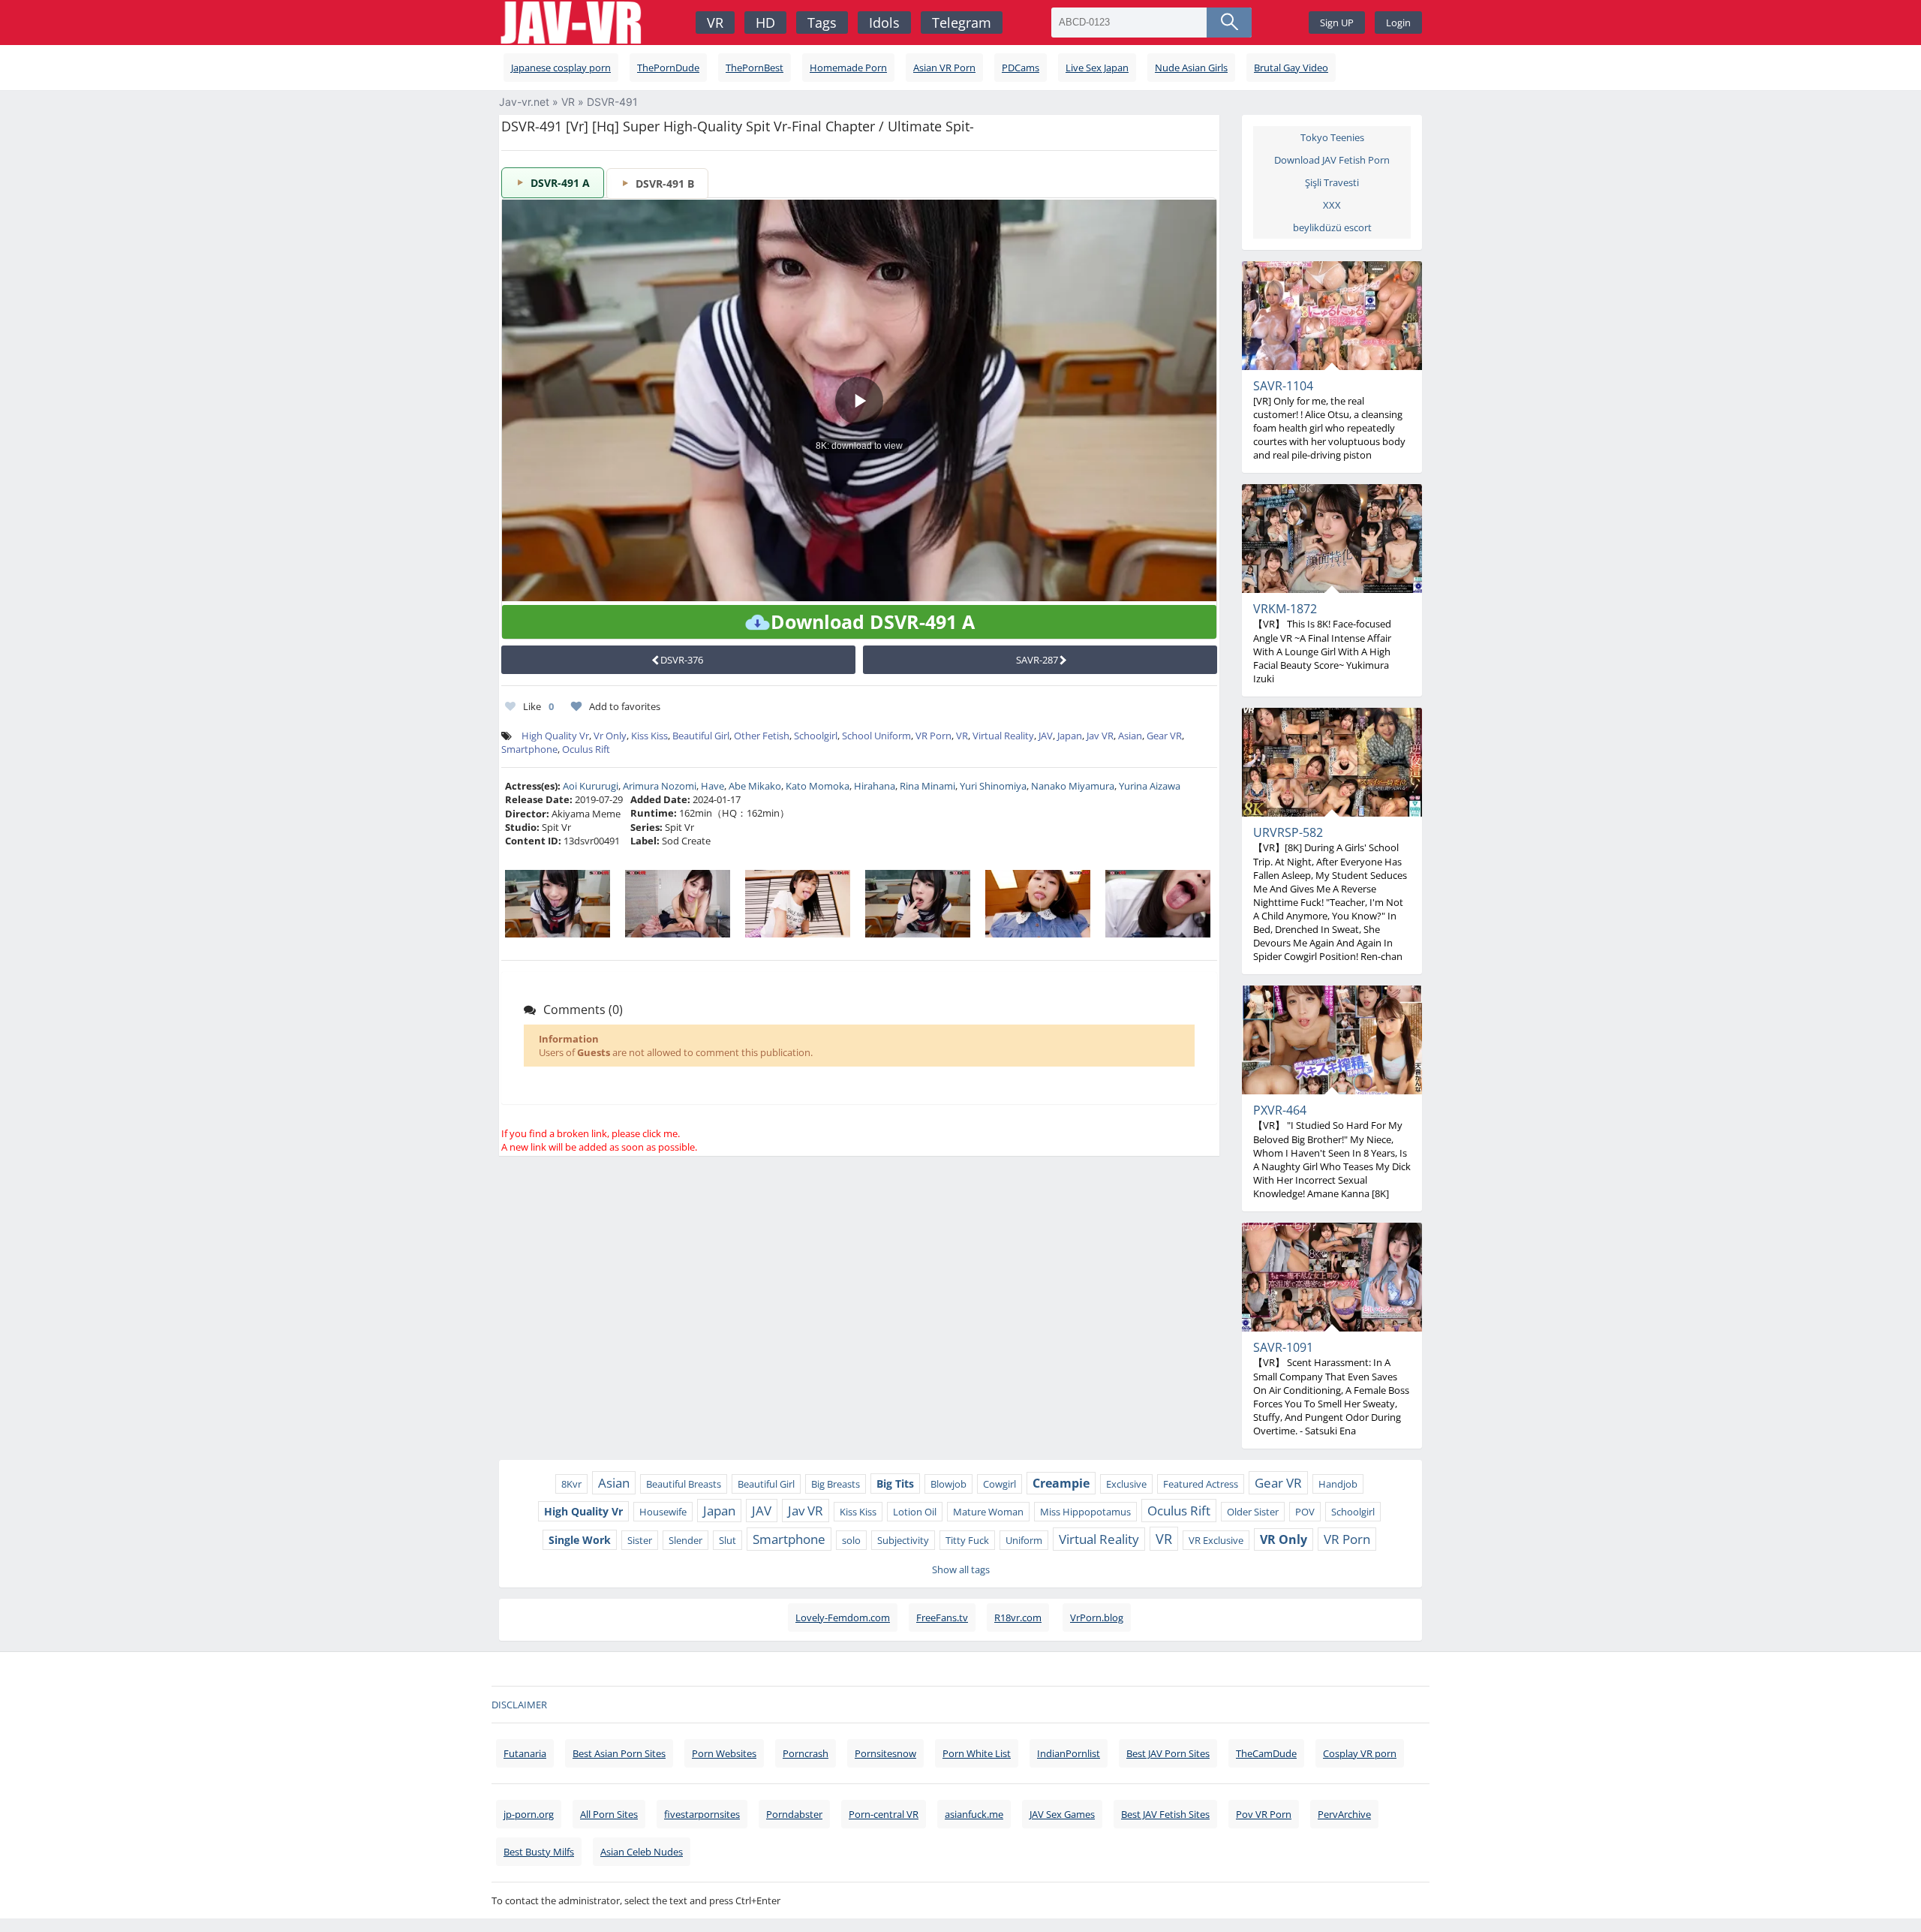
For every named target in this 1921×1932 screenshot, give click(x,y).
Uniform (1024, 1540)
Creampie (1061, 1483)
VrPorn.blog (1097, 1618)
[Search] (1229, 23)
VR (715, 23)
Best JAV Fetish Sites (1165, 1814)
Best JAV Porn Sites (1168, 1753)
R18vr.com (1018, 1618)
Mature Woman (988, 1512)
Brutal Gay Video (1291, 68)
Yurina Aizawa (1150, 786)
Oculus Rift (586, 749)
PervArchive (1344, 1814)
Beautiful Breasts (684, 1484)
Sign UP (1337, 23)
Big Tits (895, 1484)
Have (712, 786)
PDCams (1021, 68)
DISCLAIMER (519, 1705)
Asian (1130, 736)
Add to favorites (625, 706)
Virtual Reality (1003, 736)
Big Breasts (836, 1484)
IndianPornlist (1069, 1753)
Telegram (962, 23)
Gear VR (1164, 736)
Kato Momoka (818, 786)
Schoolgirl (816, 736)
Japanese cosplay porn (561, 68)
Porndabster (794, 1814)
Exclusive (1126, 1484)
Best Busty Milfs (539, 1852)
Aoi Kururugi (591, 786)
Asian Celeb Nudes (642, 1852)
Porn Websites (724, 1753)
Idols (884, 23)
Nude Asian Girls (1191, 68)
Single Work (580, 1540)
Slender (685, 1540)
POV (1305, 1512)
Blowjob (948, 1484)
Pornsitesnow (885, 1753)
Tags (822, 23)
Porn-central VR (884, 1814)
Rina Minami (927, 786)
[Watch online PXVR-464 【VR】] (1332, 1040)
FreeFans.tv (942, 1618)
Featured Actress (1201, 1484)
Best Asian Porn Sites (619, 1753)
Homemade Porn (848, 68)
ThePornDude (668, 68)
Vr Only (610, 736)
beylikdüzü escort (1332, 227)
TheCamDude (1266, 1753)
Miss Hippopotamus (1085, 1512)
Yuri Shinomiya (993, 786)
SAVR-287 (1037, 660)
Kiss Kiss (649, 736)
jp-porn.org (529, 1814)
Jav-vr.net (524, 102)
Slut (728, 1540)
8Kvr (571, 1484)
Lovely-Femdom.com (843, 1618)
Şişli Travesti (1332, 182)
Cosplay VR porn (1360, 1753)
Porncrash (806, 1753)
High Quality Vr (555, 736)
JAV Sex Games (1062, 1814)
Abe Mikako (755, 786)
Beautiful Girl (701, 736)
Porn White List (977, 1753)
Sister (640, 1540)
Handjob (1338, 1484)
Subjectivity (903, 1540)
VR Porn (933, 736)
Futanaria (525, 1753)
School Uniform (876, 736)
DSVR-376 (682, 660)
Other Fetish (762, 736)
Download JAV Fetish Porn (1332, 160)
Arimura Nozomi (660, 786)
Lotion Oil (915, 1512)
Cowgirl (1000, 1484)
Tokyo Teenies (1332, 137)
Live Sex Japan (1097, 68)
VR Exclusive (1216, 1540)
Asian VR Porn (944, 68)
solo (851, 1540)
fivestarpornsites (702, 1814)
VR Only (1284, 1539)
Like (538, 706)
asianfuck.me (974, 1814)
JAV (1046, 736)
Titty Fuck (967, 1540)
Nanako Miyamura (1073, 786)
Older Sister (1253, 1512)
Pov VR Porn (1264, 1814)
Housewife (663, 1512)
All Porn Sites (609, 1814)
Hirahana (875, 786)
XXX (1332, 205)
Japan (1070, 736)
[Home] (573, 23)
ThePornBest (755, 68)
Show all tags (961, 1569)
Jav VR (1100, 736)
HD (765, 23)
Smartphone (529, 749)
